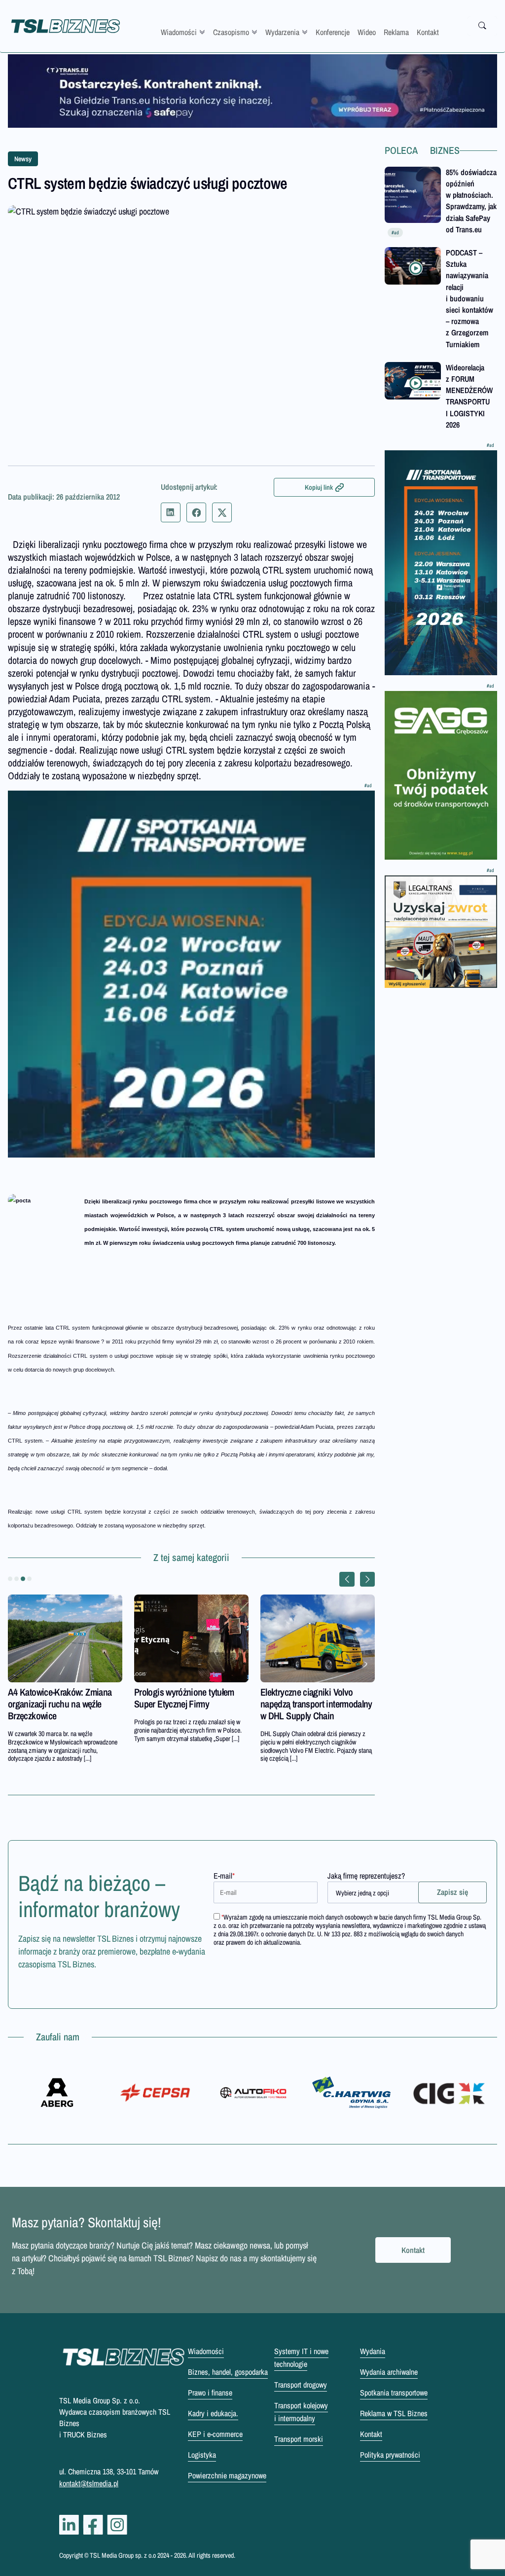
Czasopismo (231, 32)
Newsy (23, 159)
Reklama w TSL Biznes (394, 2413)
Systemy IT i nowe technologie (301, 2358)
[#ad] (252, 91)
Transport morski (299, 2439)
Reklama (396, 32)
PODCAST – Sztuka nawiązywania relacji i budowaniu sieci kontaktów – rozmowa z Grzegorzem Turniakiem (469, 298)
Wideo (367, 32)
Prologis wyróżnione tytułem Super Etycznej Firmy (184, 1698)
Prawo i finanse (210, 2393)
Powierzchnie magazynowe (227, 2475)
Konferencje (333, 32)
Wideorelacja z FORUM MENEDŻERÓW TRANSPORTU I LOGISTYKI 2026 (469, 396)
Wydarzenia (282, 32)
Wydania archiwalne (389, 2372)
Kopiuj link (319, 487)
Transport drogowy (301, 2385)
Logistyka (202, 2455)
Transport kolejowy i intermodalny (301, 2412)
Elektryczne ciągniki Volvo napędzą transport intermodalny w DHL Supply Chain (316, 1704)
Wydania (373, 2351)
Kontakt (428, 32)
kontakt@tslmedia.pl (89, 2483)
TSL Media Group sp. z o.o (124, 2555)
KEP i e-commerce (215, 2434)
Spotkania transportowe (394, 2393)
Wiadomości (179, 32)
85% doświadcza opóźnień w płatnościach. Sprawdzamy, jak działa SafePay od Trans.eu (471, 201)
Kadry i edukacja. (213, 2413)
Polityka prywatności (390, 2455)
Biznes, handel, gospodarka (228, 2372)
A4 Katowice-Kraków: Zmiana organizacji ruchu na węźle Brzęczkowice (60, 1704)
